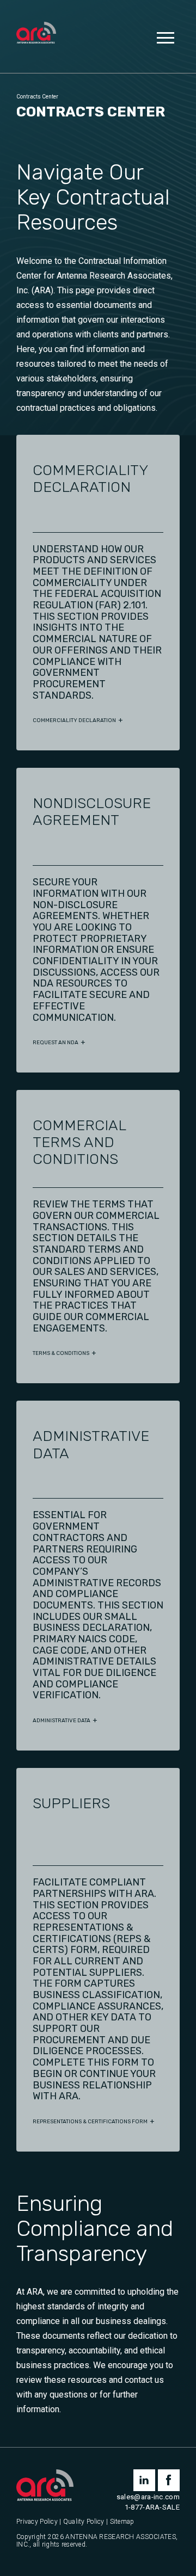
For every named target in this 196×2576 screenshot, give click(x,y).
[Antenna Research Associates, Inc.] (36, 34)
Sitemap (122, 2522)
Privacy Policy (37, 2522)
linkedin (144, 2480)
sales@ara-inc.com (148, 2497)
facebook (169, 2480)
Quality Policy (84, 2522)
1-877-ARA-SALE (152, 2507)
